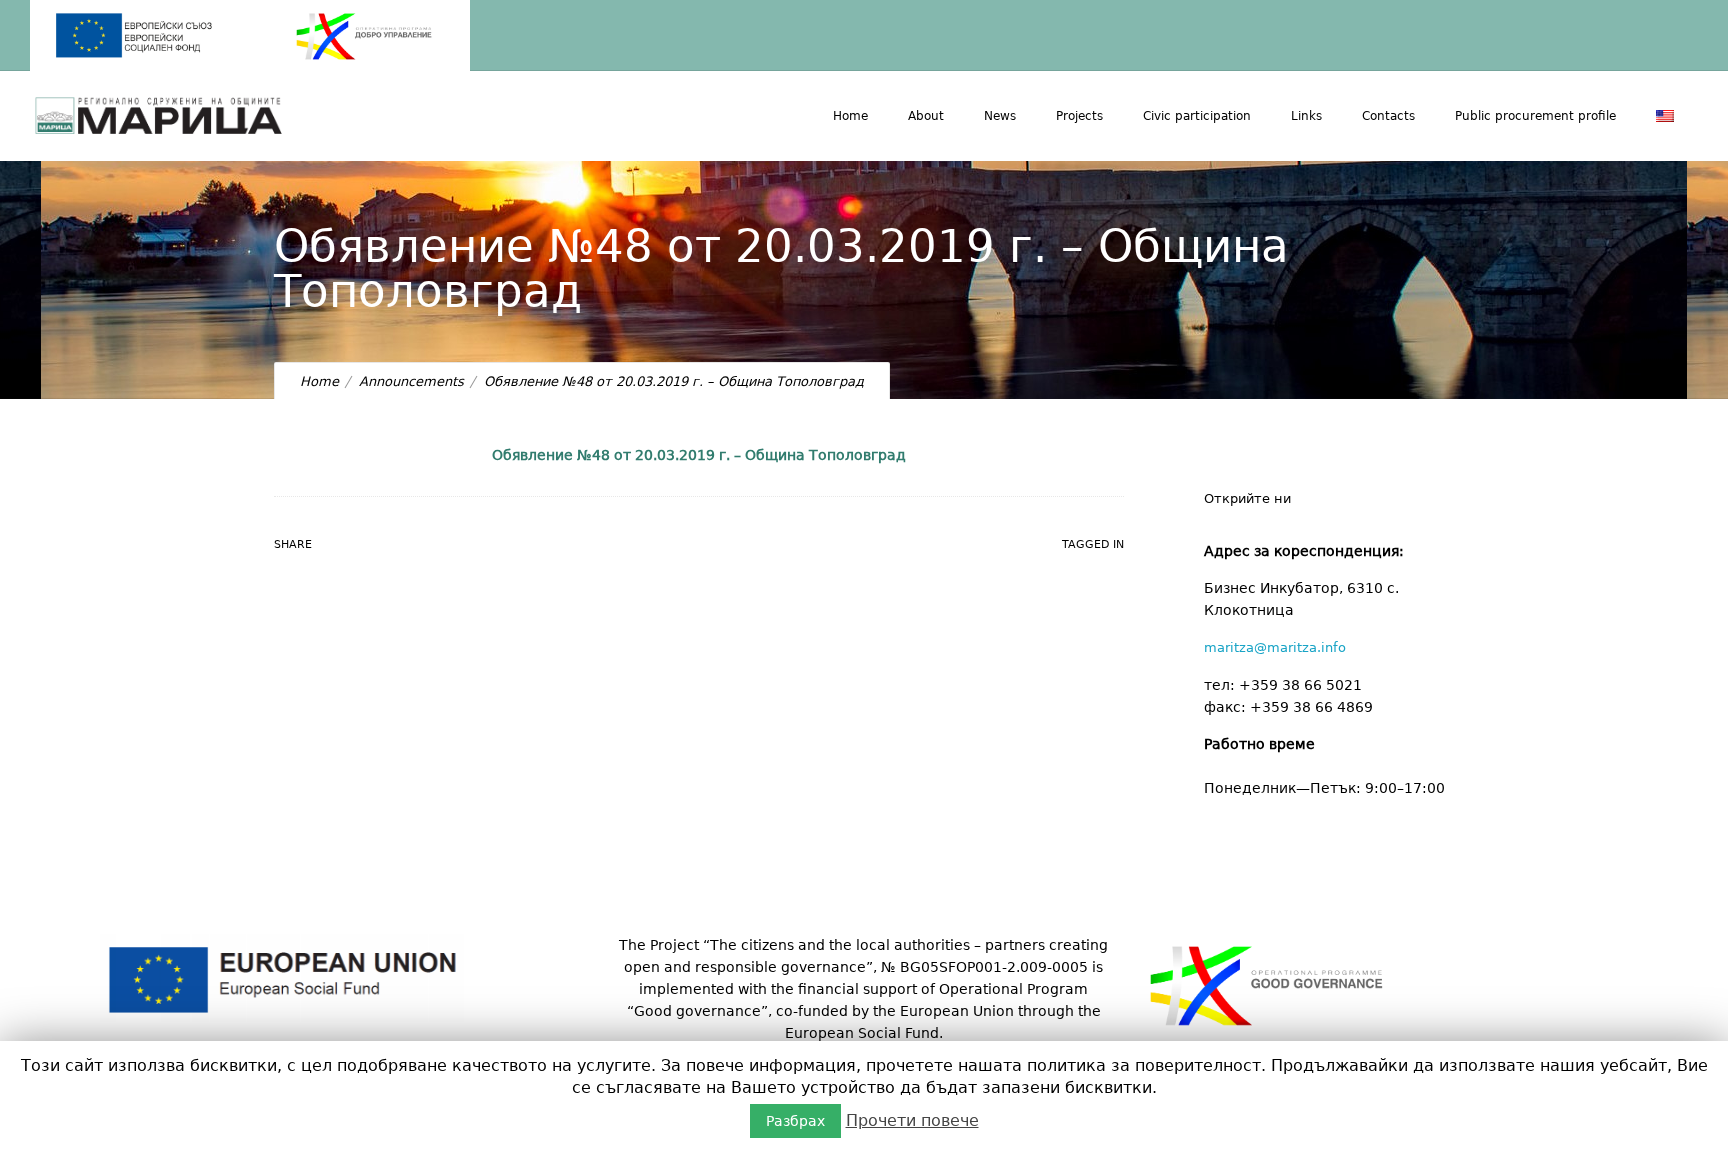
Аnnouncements (411, 381)
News (1000, 116)
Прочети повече (912, 1120)
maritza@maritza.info (1275, 647)
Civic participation (1197, 116)
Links (1306, 116)
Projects (1079, 116)
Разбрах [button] (795, 1121)
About (926, 116)
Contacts (1388, 116)
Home (850, 116)
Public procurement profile (1535, 116)
